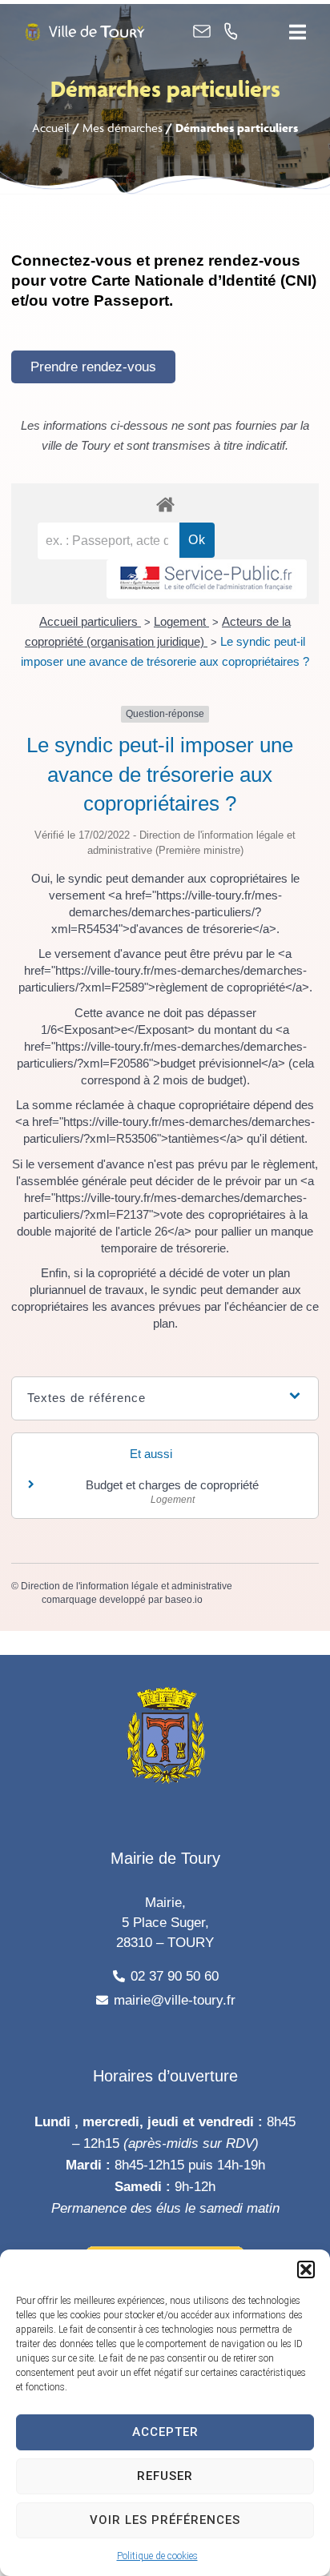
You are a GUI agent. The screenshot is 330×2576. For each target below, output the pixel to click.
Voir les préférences (165, 2520)
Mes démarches (123, 128)
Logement (181, 621)
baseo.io (184, 1600)
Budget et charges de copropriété (172, 1485)
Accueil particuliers (90, 621)
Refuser (165, 2476)
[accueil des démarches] (165, 504)
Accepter (165, 2432)
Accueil (51, 128)
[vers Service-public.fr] (207, 579)
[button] (306, 2270)
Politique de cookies (157, 2556)
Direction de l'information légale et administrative (127, 1586)
